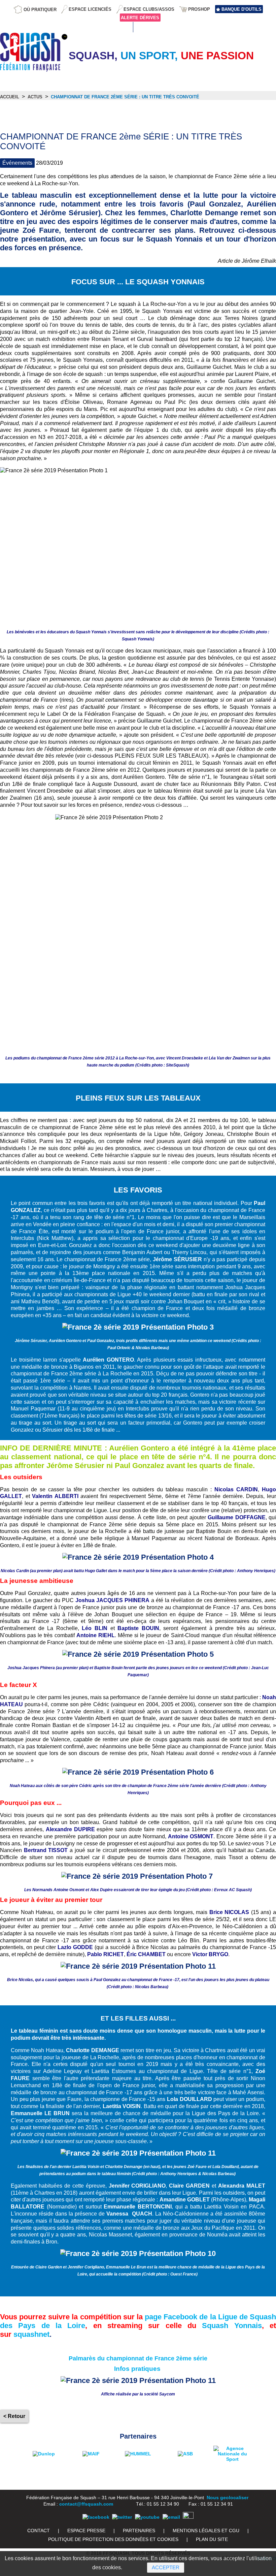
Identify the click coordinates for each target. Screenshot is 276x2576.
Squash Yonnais (232, 2326)
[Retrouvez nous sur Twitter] (122, 2517)
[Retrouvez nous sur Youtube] (147, 2517)
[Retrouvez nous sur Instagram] (188, 2517)
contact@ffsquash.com (86, 2504)
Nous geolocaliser (228, 2498)
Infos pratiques (137, 2369)
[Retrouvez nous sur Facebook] (96, 2517)
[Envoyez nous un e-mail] (171, 2517)
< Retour (14, 2416)
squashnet (31, 2334)
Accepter (166, 2567)
